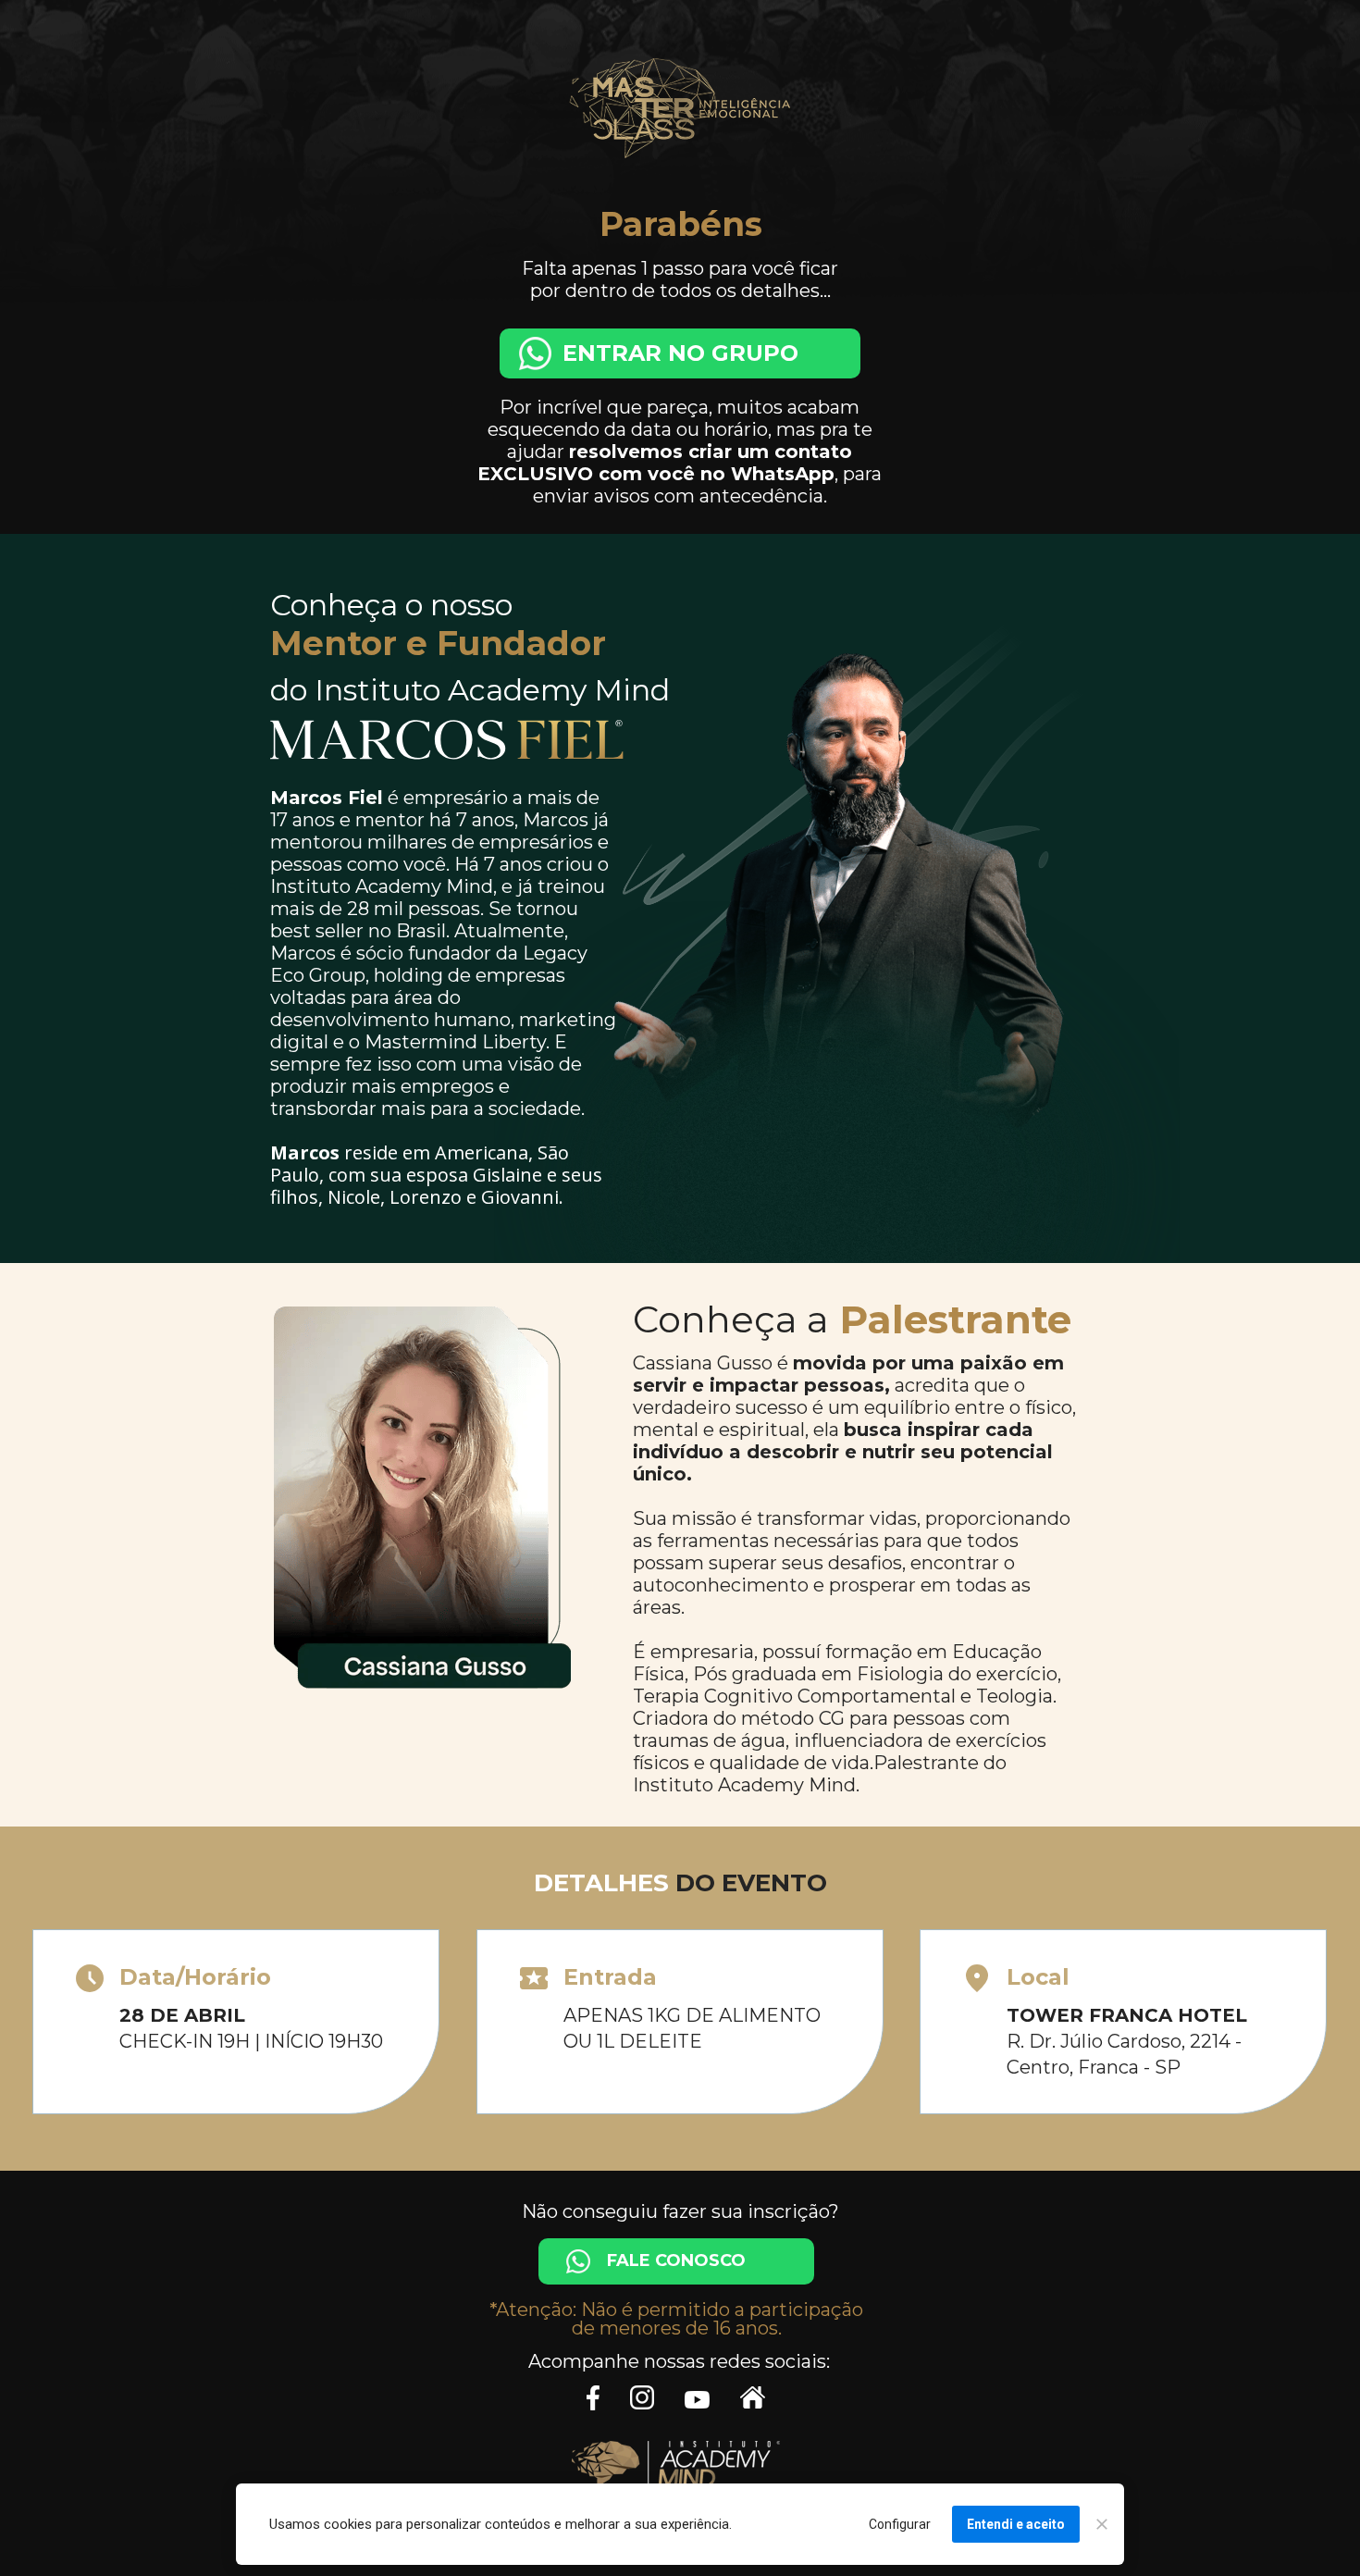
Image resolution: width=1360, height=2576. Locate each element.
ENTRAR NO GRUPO (680, 354)
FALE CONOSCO (676, 2261)
